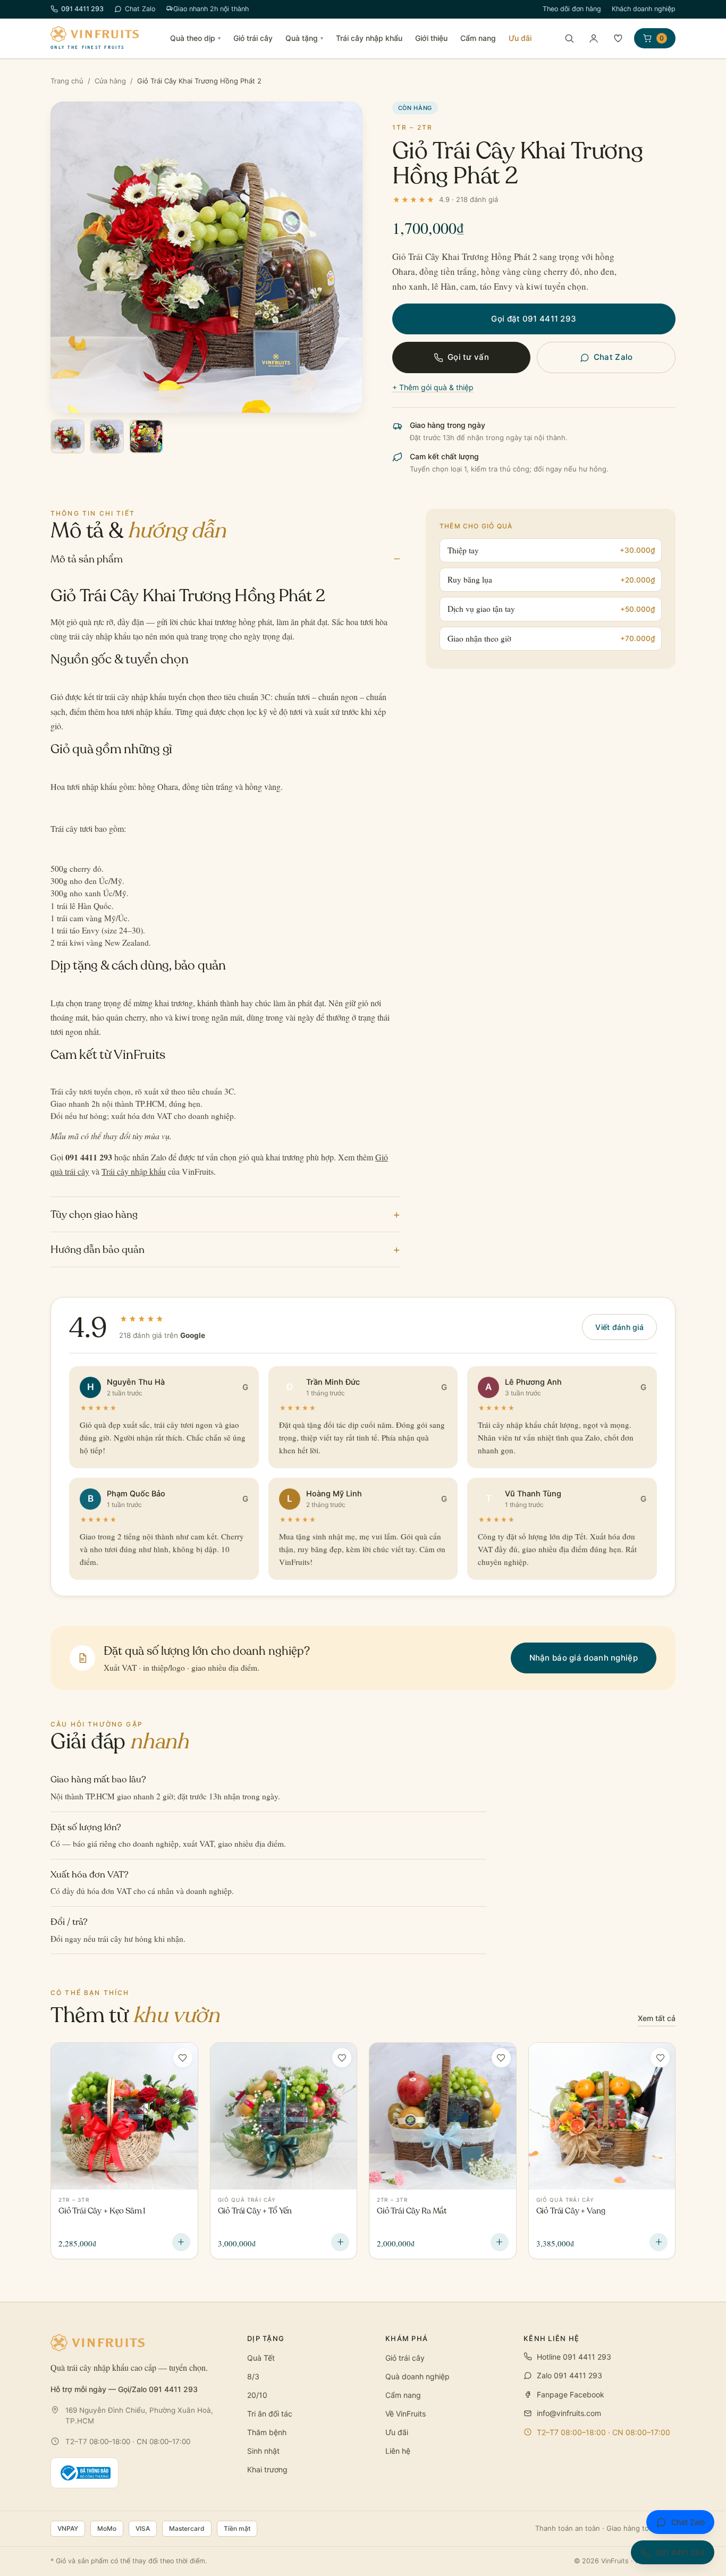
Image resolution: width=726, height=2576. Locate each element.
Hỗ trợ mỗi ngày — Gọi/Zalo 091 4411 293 (124, 2389)
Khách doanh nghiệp (644, 9)
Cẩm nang (478, 38)
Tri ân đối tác (270, 2414)
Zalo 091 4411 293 (569, 2375)
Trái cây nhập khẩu (369, 38)
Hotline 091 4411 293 (574, 2357)
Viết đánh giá (619, 1327)
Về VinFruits (406, 2414)
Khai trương (267, 2469)
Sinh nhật (263, 2451)
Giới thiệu (431, 38)
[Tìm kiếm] (569, 38)
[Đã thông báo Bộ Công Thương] (85, 2473)
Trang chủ (67, 81)
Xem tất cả (657, 2018)
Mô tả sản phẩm (225, 558)
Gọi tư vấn (468, 357)
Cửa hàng (110, 81)
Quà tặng (304, 38)
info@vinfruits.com (569, 2413)
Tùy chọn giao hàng (225, 1214)
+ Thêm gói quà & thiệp (433, 387)
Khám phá (407, 2338)
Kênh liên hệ (552, 2338)
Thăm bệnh (267, 2432)
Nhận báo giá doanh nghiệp (584, 1658)
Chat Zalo (140, 9)
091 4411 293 (82, 9)
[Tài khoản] (594, 38)
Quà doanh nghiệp (417, 2376)
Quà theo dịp (195, 38)
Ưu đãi (520, 38)
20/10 (257, 2395)
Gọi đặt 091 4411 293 (534, 319)
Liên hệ (398, 2451)
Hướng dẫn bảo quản (225, 1249)
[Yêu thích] (618, 38)
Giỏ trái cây (253, 38)
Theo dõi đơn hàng (572, 9)
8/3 (253, 2376)
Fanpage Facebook (571, 2394)
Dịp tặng (266, 2338)
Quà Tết (261, 2358)
